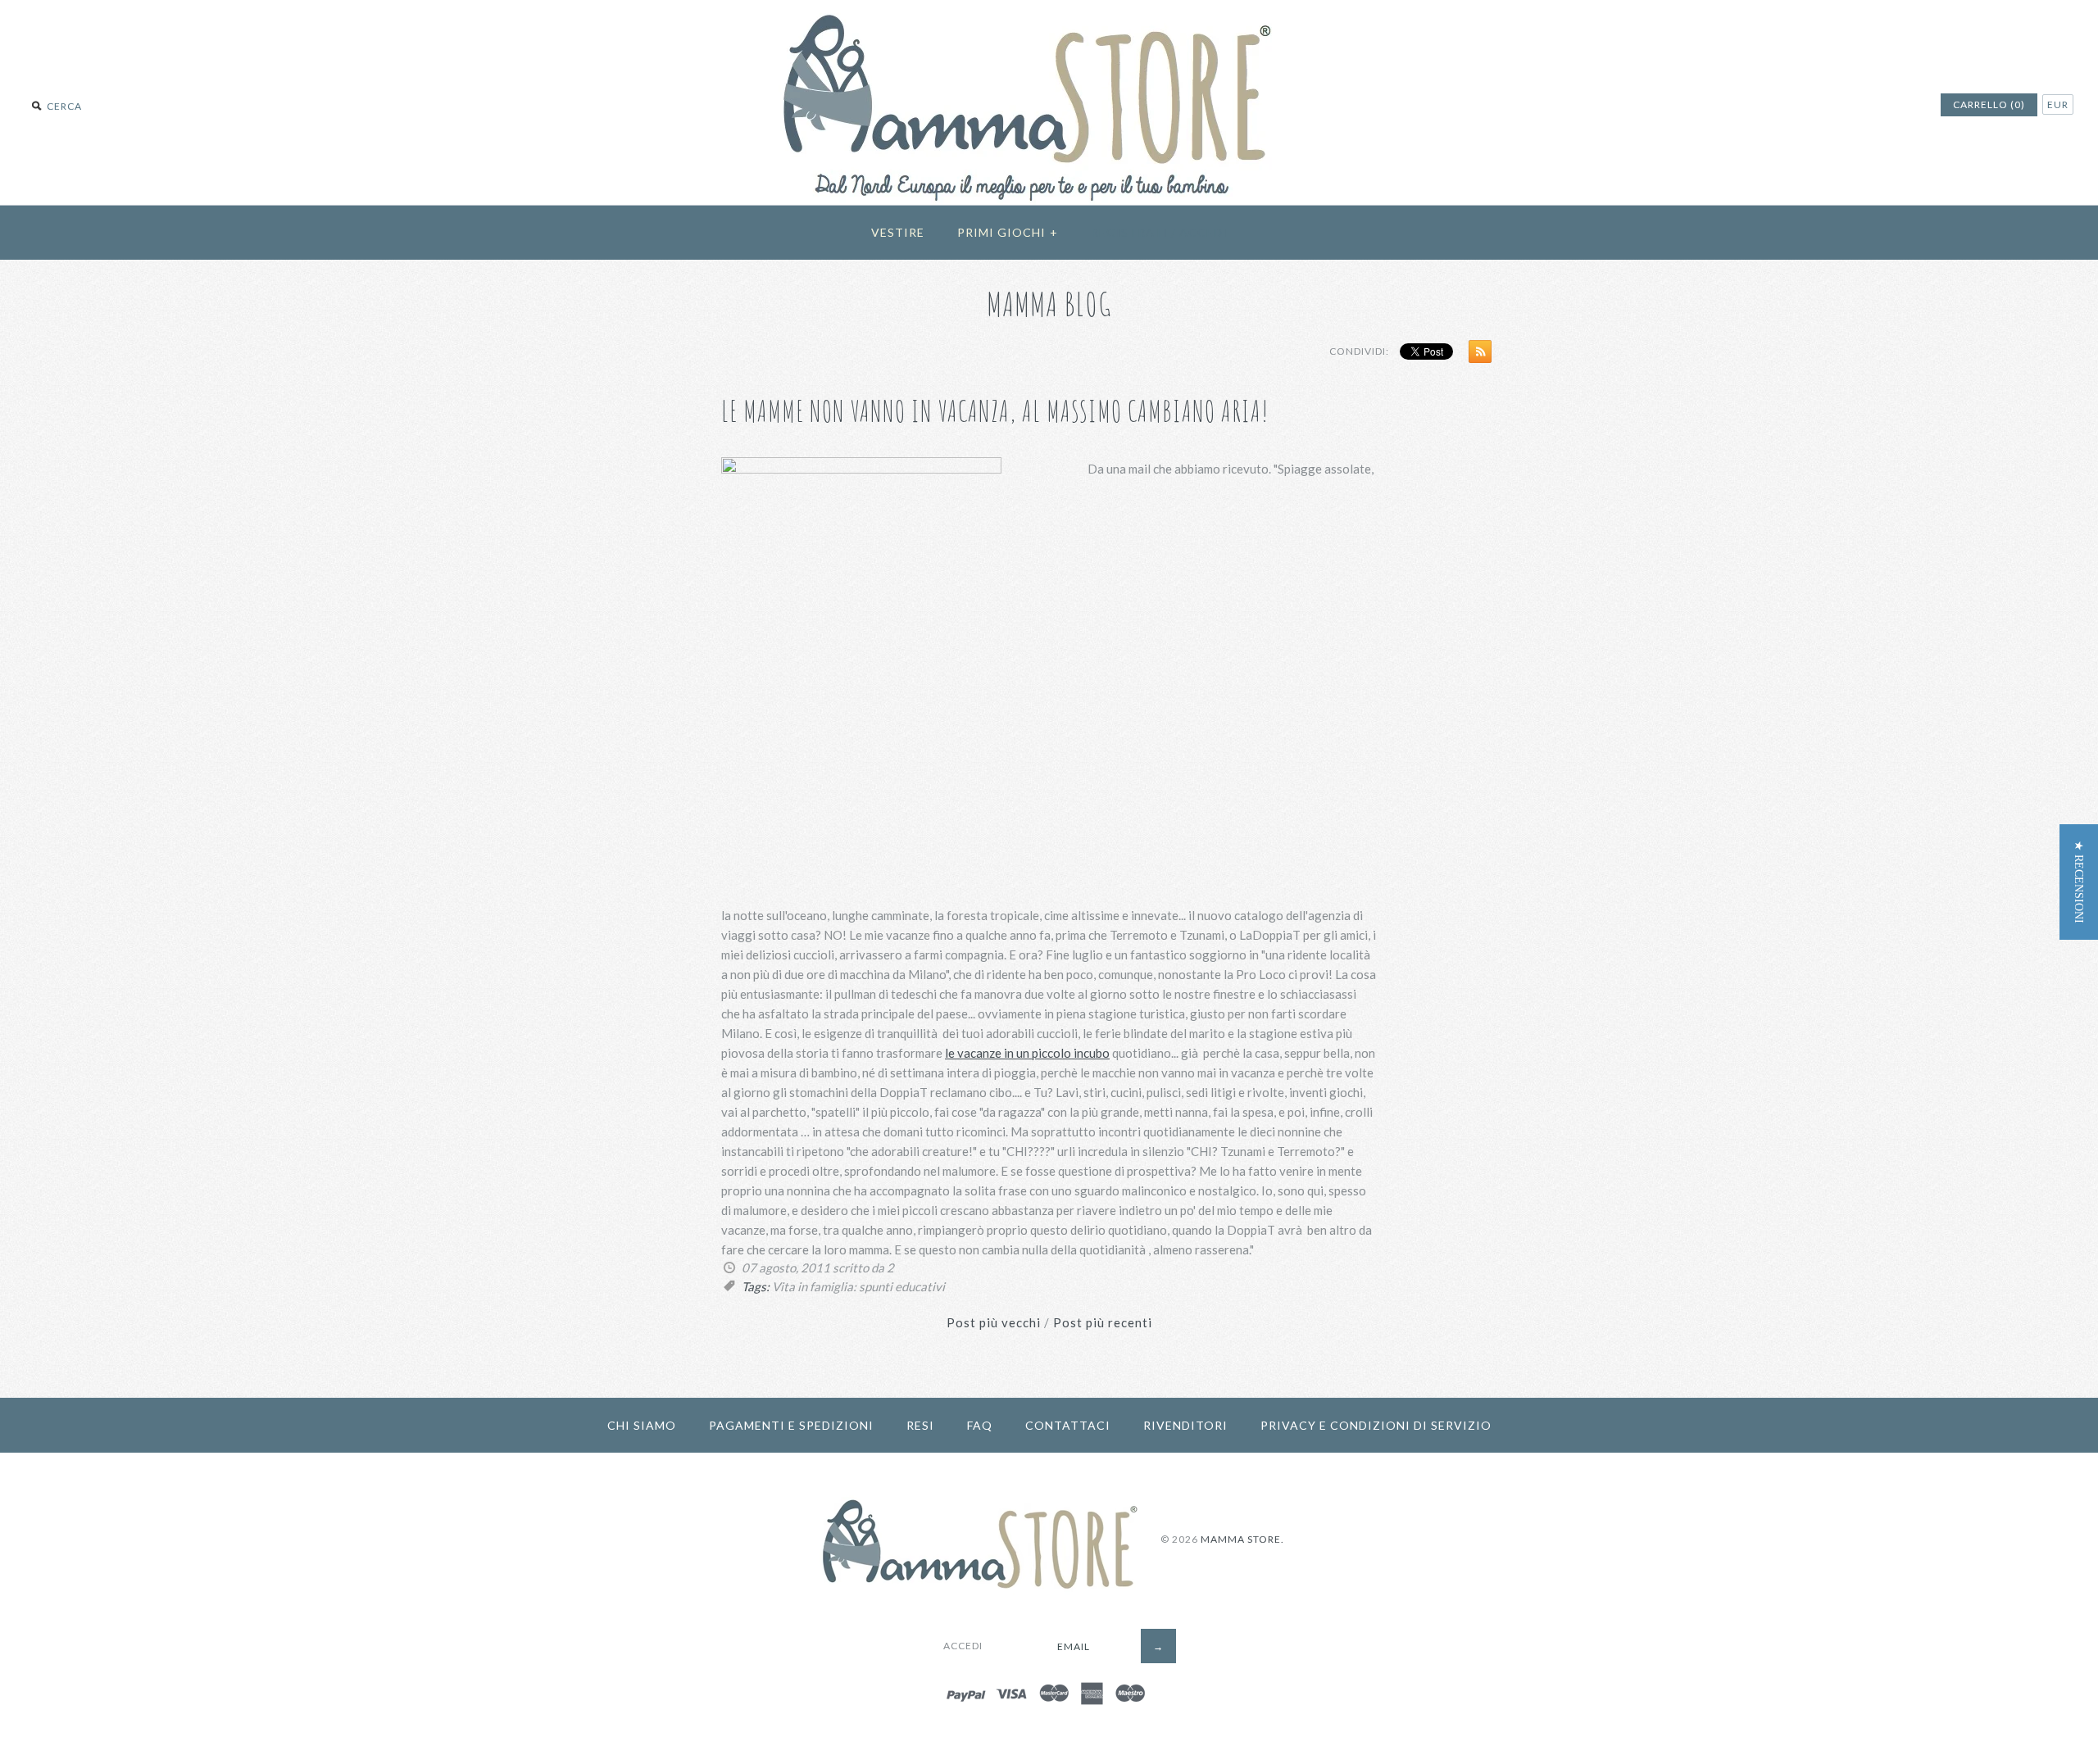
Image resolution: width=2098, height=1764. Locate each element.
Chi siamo (642, 1425)
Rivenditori (1185, 1425)
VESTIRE (898, 232)
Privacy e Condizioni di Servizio (1376, 1425)
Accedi (1203, 232)
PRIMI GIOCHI (1008, 232)
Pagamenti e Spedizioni (791, 1425)
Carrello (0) (1989, 104)
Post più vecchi (994, 1322)
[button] (2079, 882)
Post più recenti (1103, 1322)
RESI (920, 1425)
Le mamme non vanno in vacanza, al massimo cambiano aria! (995, 411)
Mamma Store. (1242, 1539)
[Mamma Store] (1049, 10)
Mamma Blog (1049, 304)
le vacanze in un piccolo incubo (1027, 1053)
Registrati (1129, 232)
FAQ (980, 1425)
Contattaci (1068, 1425)
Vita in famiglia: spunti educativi (858, 1286)
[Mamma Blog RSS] (1476, 355)
